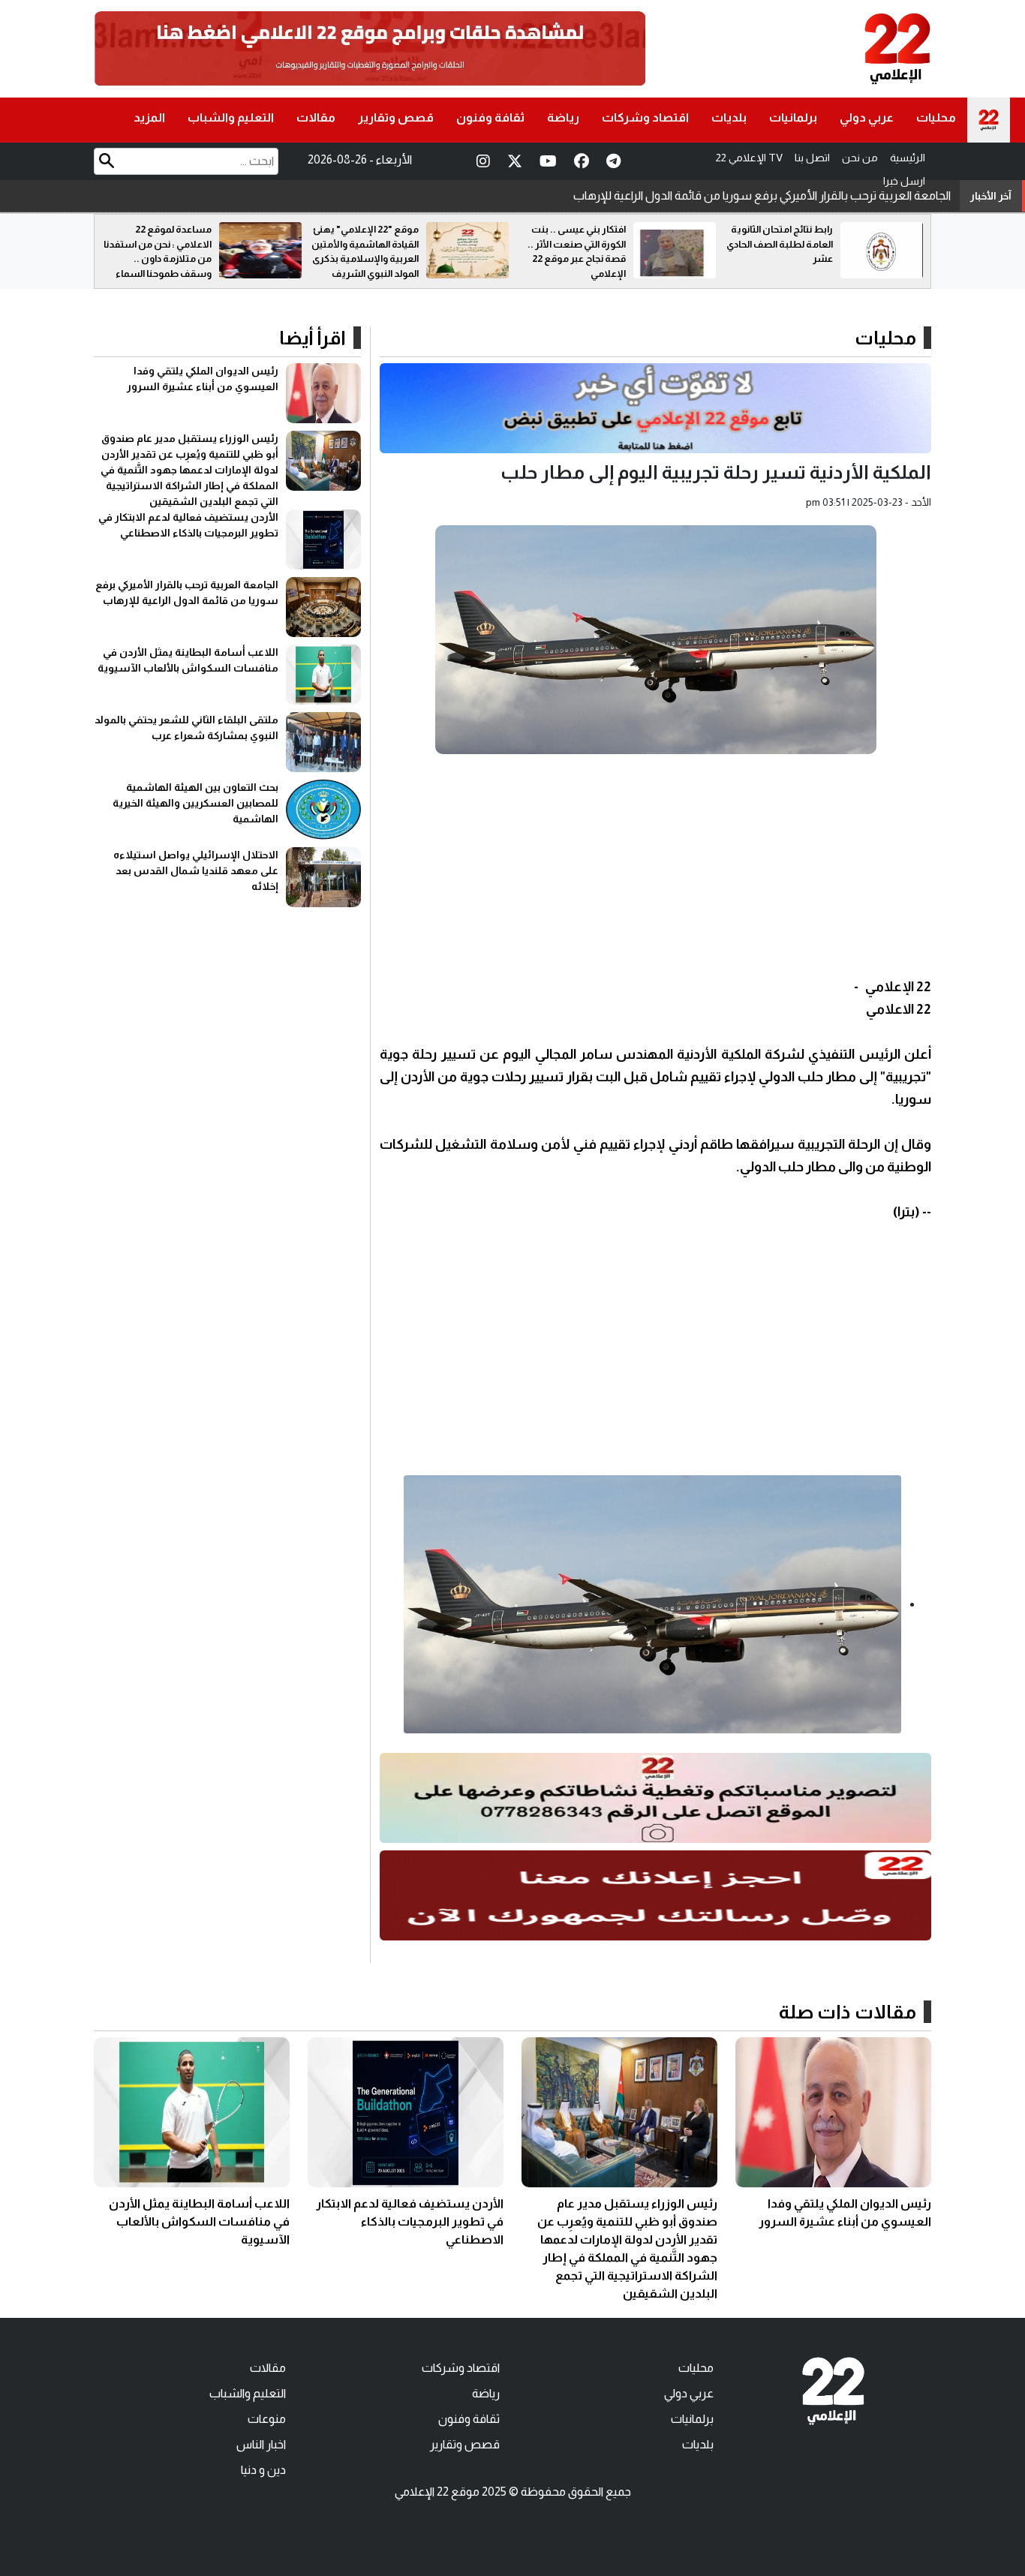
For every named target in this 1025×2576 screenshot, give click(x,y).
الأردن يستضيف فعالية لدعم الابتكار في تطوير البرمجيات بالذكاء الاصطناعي (410, 2221)
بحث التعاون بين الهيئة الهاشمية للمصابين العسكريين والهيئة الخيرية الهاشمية (195, 803)
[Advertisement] (655, 870)
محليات (936, 117)
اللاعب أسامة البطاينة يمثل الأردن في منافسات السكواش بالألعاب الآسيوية (767, 195)
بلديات (729, 117)
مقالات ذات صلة (848, 2012)
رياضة (563, 117)
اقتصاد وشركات (645, 117)
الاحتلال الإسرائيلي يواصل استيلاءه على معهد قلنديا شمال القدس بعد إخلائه (196, 870)
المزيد (149, 117)
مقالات (316, 117)
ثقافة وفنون (490, 117)
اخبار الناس (261, 2444)
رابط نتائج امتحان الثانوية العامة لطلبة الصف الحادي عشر (780, 244)
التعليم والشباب (231, 117)
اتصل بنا (812, 158)
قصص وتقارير (396, 117)
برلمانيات (793, 117)
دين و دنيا (263, 2470)
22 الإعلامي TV (749, 158)
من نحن (860, 158)
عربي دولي (867, 117)
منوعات (267, 2419)
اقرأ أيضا (313, 338)
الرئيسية (908, 158)
